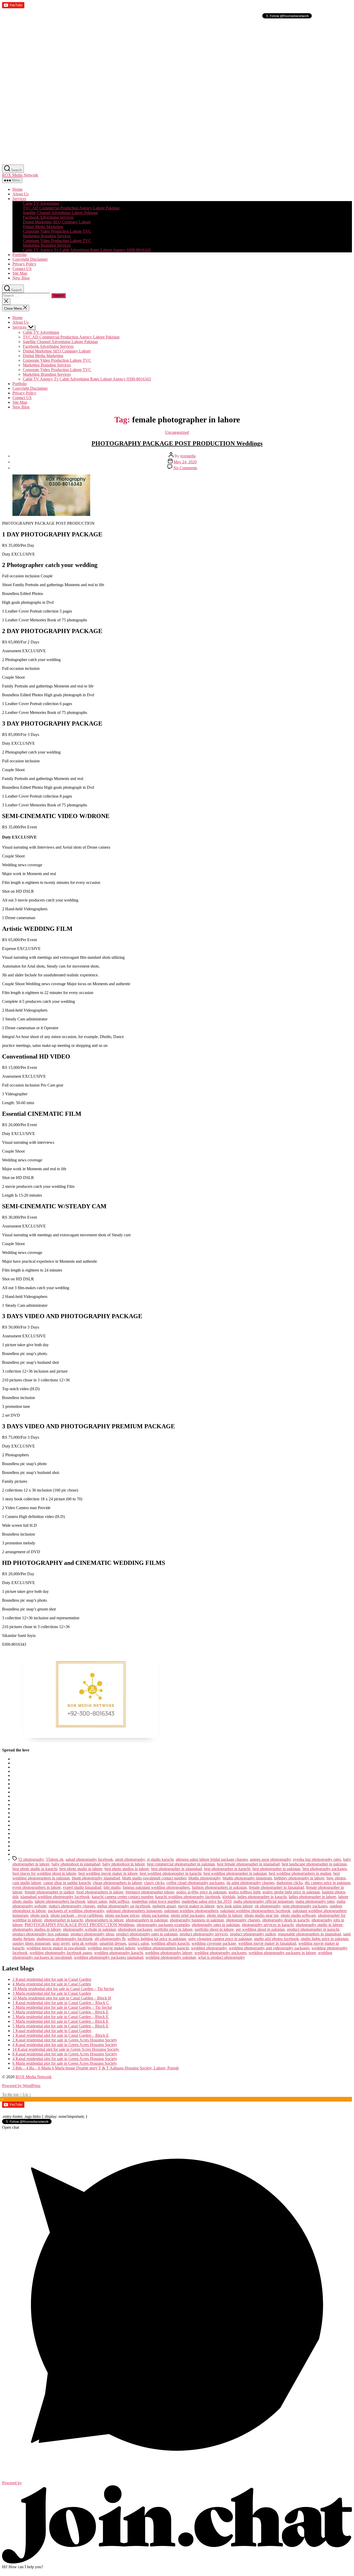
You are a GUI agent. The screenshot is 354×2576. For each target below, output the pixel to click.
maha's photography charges (72, 1906)
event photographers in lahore (37, 1887)
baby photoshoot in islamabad (76, 1864)
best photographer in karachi (227, 1869)
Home (17, 189)
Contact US (22, 269)
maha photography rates (315, 1901)
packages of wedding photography (76, 1911)
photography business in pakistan (197, 1920)
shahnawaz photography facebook (65, 1939)
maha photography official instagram (263, 1901)
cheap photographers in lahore (117, 1883)
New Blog (21, 278)
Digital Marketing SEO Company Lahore (57, 222)
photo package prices (122, 1915)
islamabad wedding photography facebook (55, 1897)
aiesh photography (130, 1859)
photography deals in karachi (286, 1920)
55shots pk (55, 1859)
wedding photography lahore (169, 1953)
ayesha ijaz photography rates (317, 1859)
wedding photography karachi (119, 1953)
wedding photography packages (220, 1953)
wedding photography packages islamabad (109, 1957)
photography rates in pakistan (216, 1925)
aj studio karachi (160, 1859)
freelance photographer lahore (150, 1892)
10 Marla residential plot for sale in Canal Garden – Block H (62, 1998)
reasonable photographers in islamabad (309, 1934)
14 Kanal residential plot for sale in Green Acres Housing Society (66, 2049)
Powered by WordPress (21, 2086)
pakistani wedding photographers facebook (255, 1911)
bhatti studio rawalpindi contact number (154, 1878)
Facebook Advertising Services (48, 217)
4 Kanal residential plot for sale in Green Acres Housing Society (65, 2045)
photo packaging (155, 1915)
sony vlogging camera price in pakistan (220, 1939)
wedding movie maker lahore (111, 1948)
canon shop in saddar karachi (67, 1883)
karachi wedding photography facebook (188, 1897)
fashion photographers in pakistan (219, 1887)
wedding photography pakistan (171, 1957)
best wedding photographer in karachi (171, 1873)
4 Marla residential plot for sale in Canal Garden (52, 1984)
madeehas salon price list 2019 (207, 1901)
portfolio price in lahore (173, 1929)
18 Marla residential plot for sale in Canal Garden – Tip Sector (63, 1989)
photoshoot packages (135, 1929)
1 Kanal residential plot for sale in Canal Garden (52, 2031)
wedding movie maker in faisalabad (267, 1943)
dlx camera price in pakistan (328, 1883)
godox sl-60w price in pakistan (201, 1892)
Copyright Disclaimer (30, 259)
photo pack (39, 1915)
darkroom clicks (290, 1883)
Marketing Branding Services (47, 236)
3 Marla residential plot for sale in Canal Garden (52, 1993)
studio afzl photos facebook (276, 1939)
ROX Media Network (20, 175)
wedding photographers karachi (163, 1948)
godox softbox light (245, 1892)
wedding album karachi (170, 1943)
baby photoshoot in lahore (124, 1864)
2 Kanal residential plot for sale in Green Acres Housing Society (65, 2040)
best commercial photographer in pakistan (181, 1864)
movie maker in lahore (196, 1906)
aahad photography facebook (89, 1859)
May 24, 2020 (185, 462)
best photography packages (325, 1869)
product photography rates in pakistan (147, 1934)
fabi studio (112, 1887)
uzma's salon (139, 1943)
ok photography (268, 1906)
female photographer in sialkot (49, 1892)
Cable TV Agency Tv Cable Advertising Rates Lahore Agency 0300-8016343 (87, 250)
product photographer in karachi (313, 1929)
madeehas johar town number (156, 1901)
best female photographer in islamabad (248, 1864)
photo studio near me (261, 1915)
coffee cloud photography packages (195, 1883)
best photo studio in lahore (81, 1869)
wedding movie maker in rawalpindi (56, 1948)
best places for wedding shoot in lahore (44, 1873)
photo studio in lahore (225, 1915)
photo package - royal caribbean (77, 1915)
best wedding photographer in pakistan (235, 1873)
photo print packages (188, 1915)
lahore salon (97, 1901)
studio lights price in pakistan (325, 1939)
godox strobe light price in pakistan (291, 1892)
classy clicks (154, 1883)
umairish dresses (113, 1943)
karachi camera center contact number (122, 1897)
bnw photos (336, 1878)
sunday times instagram (31, 1943)
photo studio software (298, 1915)
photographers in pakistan (147, 1920)
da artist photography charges (250, 1883)
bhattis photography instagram (247, 1878)
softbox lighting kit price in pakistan (157, 1939)
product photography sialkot (253, 1934)
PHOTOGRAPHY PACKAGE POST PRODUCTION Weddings (177, 443)
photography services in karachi (268, 1925)
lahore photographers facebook (60, 1901)
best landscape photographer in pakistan (314, 1864)
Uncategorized (177, 432)
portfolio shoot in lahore (214, 1929)
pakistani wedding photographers (191, 1911)
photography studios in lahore (37, 1929)
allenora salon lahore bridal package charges (212, 1859)
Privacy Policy (24, 264)
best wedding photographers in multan (300, 1873)
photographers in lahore (104, 1920)
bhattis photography (204, 1878)
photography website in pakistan (89, 1929)
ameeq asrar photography (270, 1859)
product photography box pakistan (40, 1934)
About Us (20, 194)
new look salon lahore (235, 1906)
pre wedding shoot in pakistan (260, 1929)
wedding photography (209, 1948)
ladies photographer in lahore (312, 1897)
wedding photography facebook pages (61, 1953)
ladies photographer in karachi (262, 1897)
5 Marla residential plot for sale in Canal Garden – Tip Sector (62, 2007)
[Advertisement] (158, 56)
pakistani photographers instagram (134, 1911)
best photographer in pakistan (276, 1869)
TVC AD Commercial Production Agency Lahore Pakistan (71, 208)
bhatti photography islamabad (96, 1878)
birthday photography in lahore (299, 1878)
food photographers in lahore (100, 1892)
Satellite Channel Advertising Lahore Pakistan (60, 213)
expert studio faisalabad (82, 1887)
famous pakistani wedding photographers (156, 1887)
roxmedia (188, 456)
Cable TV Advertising (41, 203)
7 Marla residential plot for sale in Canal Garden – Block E (61, 2021)
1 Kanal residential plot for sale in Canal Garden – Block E (61, 2035)
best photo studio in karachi (35, 1869)
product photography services (204, 1934)
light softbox (119, 1901)
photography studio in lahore (319, 1925)
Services (19, 199)
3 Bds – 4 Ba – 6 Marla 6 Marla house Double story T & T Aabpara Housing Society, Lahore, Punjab (96, 2068)
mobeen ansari (164, 1906)
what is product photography (221, 1957)
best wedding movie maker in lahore (108, 1873)
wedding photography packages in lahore (282, 1953)
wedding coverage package (214, 1943)
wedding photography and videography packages (269, 1948)
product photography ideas (92, 1934)
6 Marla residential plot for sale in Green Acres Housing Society (65, 2063)
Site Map (20, 273)
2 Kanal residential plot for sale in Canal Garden (52, 1979)
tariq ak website (85, 1943)
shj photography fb (110, 1939)
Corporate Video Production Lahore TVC (57, 231)
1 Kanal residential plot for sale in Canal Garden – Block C (61, 2003)
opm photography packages (305, 1906)
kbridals (229, 1897)
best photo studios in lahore (127, 1869)
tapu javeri (61, 1943)
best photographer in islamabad (176, 1869)
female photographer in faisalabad (276, 1887)
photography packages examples (163, 1925)
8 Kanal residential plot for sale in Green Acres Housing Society (65, 2054)
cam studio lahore (27, 1883)
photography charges (243, 1920)
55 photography (31, 1859)
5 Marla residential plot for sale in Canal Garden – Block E (61, 2012)
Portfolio (20, 255)
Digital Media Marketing (43, 227)
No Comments (185, 468)
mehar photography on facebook (124, 1906)
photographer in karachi (63, 1920)
